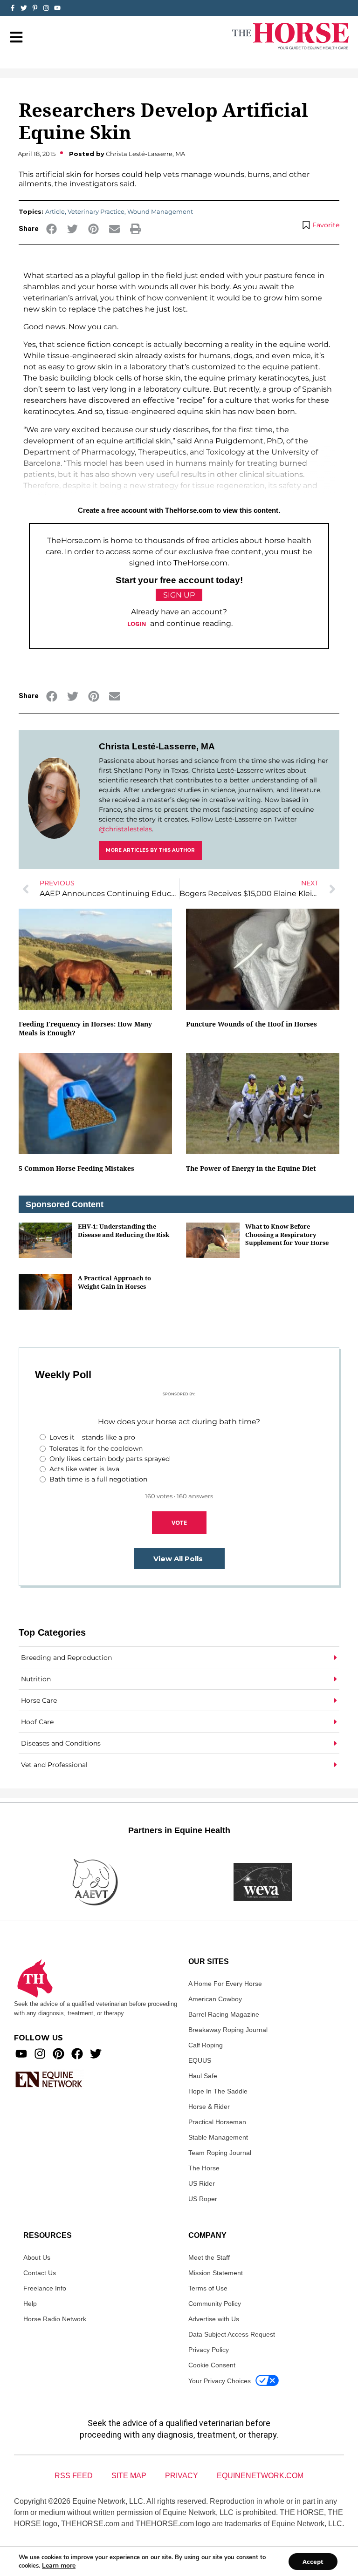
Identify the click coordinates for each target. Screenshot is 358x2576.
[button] (52, 229)
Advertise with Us (214, 2319)
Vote (179, 1522)
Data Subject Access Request (232, 2334)
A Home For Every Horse (225, 1984)
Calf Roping (206, 2045)
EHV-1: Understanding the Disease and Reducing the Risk (124, 1230)
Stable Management (218, 2137)
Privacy (182, 2476)
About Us (37, 2257)
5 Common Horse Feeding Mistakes (76, 1168)
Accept (313, 2562)
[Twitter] (24, 8)
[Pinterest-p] (35, 8)
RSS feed (74, 2476)
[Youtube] (21, 2054)
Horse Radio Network (55, 2319)
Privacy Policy (209, 2350)
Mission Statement (216, 2273)
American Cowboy (215, 1999)
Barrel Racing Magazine (224, 2014)
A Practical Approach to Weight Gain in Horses (114, 1282)
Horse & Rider (209, 2107)
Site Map (129, 2476)
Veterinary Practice (96, 211)
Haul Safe (203, 2076)
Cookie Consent (212, 2365)
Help (30, 2304)
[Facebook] (77, 2054)
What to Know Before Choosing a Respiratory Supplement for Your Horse (287, 1234)
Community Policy (215, 2304)
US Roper (203, 2199)
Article (55, 211)
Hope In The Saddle (218, 2091)
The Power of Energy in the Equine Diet (251, 1168)
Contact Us (40, 2273)
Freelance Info (45, 2288)
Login (137, 624)
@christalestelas (125, 829)
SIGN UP (179, 595)
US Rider (202, 2183)
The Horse (204, 2168)
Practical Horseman (217, 2122)
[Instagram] (46, 8)
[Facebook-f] (13, 8)
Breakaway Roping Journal (228, 2030)
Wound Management (160, 211)
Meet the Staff (209, 2257)
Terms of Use (208, 2288)
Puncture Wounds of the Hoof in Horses (251, 1024)
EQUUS (200, 2060)
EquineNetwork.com (260, 2476)
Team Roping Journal (220, 2153)
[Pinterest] (59, 2054)
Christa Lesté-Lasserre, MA (157, 746)
